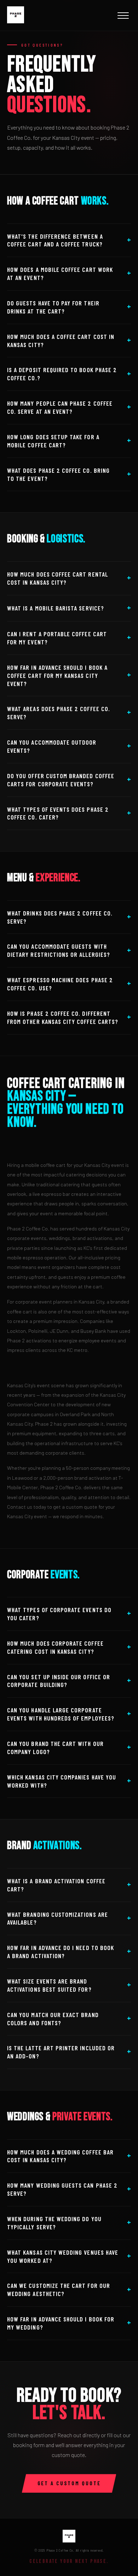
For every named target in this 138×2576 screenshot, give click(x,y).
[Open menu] (123, 16)
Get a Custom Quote (69, 2483)
